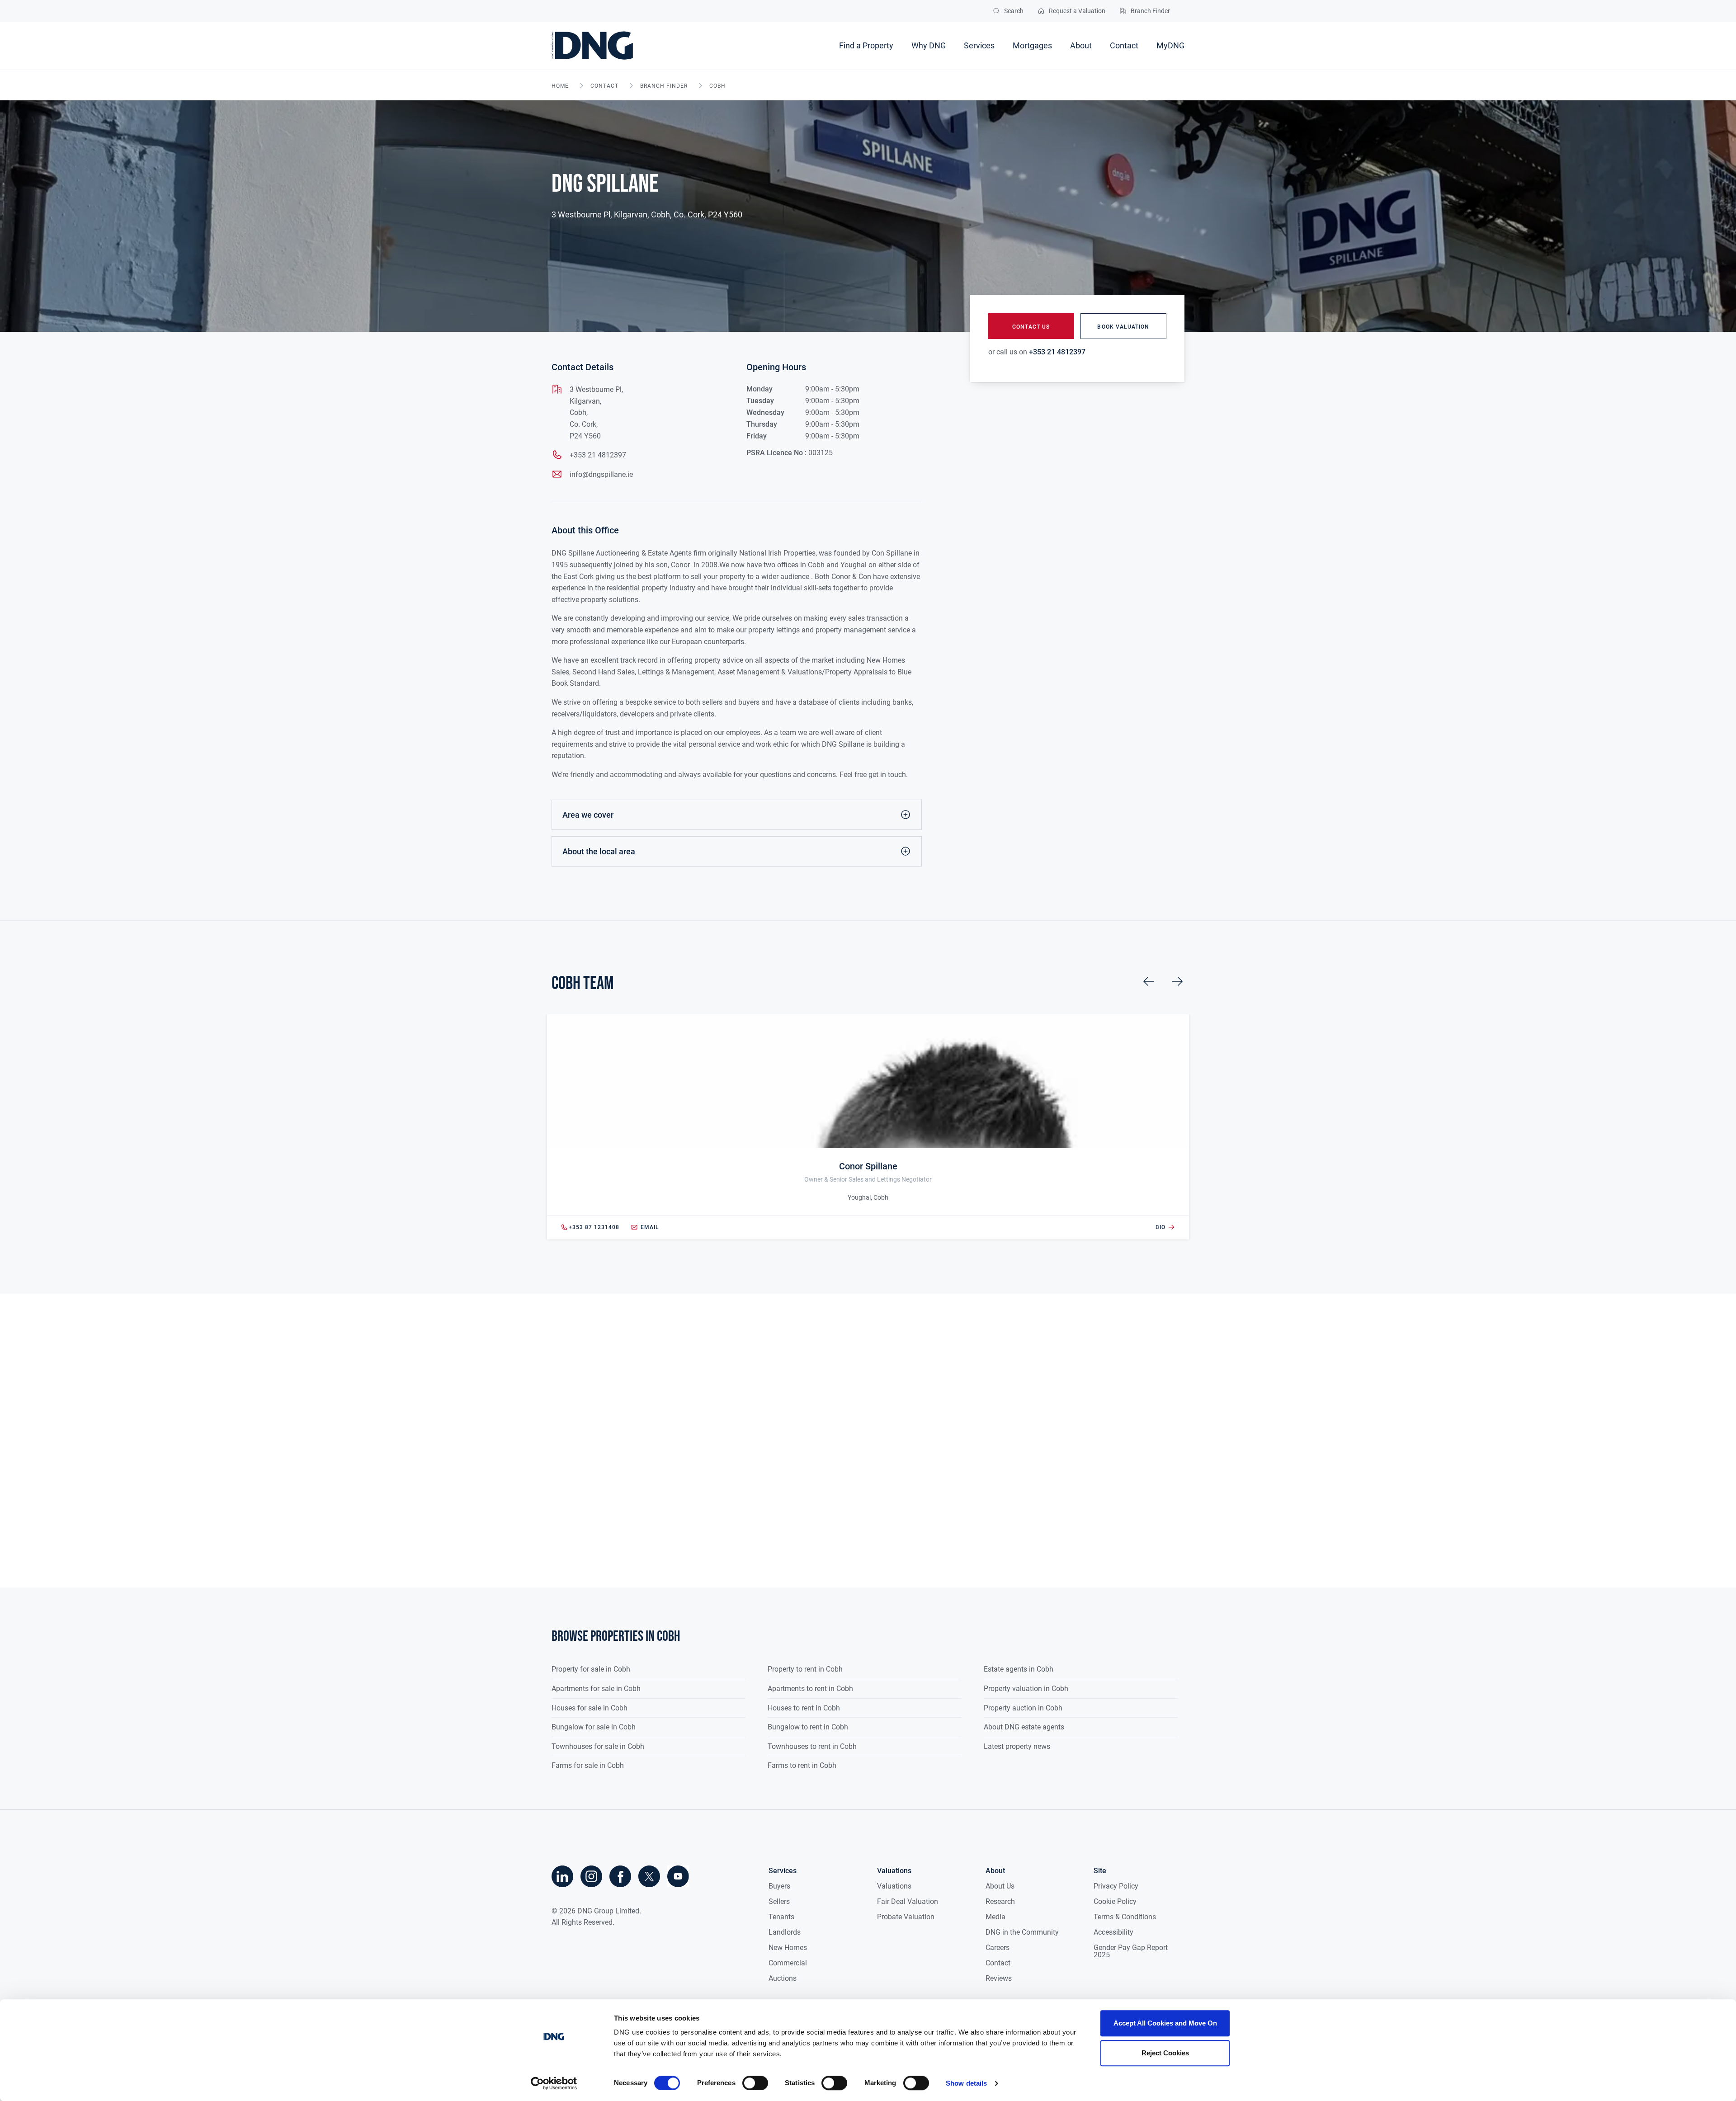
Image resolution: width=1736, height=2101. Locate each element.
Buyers (779, 1886)
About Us (1000, 1886)
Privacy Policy (1116, 1886)
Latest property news (1017, 1746)
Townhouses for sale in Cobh (598, 1746)
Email (650, 1227)
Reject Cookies (1165, 2053)
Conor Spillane (868, 1166)
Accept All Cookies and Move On (1165, 2023)
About (1081, 45)
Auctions (783, 1978)
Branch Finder (664, 86)
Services (979, 45)
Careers (998, 1948)
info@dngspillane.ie (601, 474)
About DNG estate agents (1024, 1727)
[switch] (755, 2083)
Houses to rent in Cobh (804, 1708)
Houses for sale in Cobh (590, 1708)
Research (1000, 1901)
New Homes (788, 1948)
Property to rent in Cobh (805, 1669)
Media (995, 1917)
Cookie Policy (1115, 1901)
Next (1177, 981)
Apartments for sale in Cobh (596, 1689)
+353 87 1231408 (594, 1227)
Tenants (781, 1917)
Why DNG (929, 45)
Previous (1149, 981)
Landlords (785, 1932)
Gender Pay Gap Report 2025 (1131, 1951)
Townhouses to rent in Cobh (812, 1746)
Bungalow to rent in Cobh (808, 1727)
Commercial (788, 1963)
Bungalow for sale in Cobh (594, 1727)
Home (560, 86)
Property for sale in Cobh (591, 1669)
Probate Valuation (906, 1917)
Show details (966, 2083)
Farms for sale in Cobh (588, 1765)
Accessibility (1113, 1932)
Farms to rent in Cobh (802, 1765)
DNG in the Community (1022, 1932)
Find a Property (866, 45)
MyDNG (1170, 45)
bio (1160, 1227)
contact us (1031, 327)
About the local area (599, 851)
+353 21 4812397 (598, 455)
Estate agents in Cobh (1019, 1669)
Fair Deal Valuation (908, 1901)
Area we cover (588, 815)
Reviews (999, 1978)
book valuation (1123, 327)
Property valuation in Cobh (1026, 1689)
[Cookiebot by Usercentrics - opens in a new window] (554, 2083)
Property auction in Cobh (1023, 1708)
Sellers (779, 1901)
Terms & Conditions (1125, 1917)
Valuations (894, 1886)
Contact (1124, 45)
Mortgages (1032, 45)
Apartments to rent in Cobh (810, 1689)
